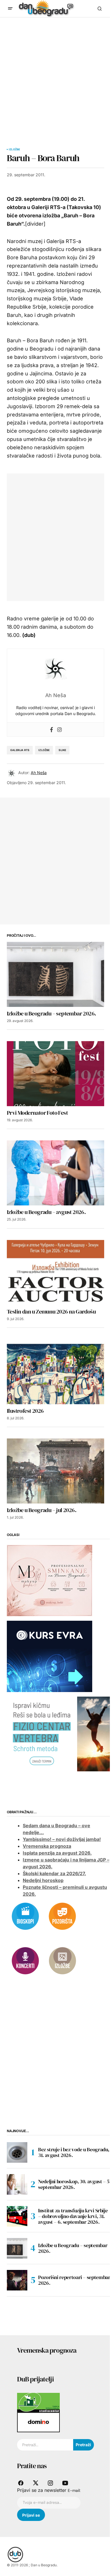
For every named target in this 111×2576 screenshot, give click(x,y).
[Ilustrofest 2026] (55, 1372)
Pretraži (83, 2445)
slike (62, 750)
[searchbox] (45, 2445)
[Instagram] (59, 730)
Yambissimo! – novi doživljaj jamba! (62, 1839)
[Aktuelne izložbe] (62, 1960)
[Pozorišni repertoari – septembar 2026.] (17, 2280)
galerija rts (20, 750)
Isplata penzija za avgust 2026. (57, 1853)
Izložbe (14, 149)
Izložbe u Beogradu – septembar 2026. (73, 2248)
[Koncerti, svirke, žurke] (25, 1960)
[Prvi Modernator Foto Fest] (55, 1074)
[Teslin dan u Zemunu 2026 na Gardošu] (55, 1272)
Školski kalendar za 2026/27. (54, 1873)
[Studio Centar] (38, 2402)
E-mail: (74, 2490)
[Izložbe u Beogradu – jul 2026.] (55, 1471)
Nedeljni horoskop (43, 1880)
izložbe (44, 750)
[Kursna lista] (50, 1580)
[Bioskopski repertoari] (25, 1916)
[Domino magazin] (38, 2422)
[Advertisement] (55, 76)
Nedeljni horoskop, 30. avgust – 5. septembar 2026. (75, 2184)
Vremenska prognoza (47, 1846)
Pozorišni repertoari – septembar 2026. (74, 2280)
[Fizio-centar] (59, 1733)
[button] (10, 9)
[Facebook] (52, 730)
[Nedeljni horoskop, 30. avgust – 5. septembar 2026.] (17, 2184)
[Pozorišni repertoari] (62, 1916)
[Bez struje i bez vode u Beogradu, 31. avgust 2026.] (17, 2152)
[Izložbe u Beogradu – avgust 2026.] (55, 1173)
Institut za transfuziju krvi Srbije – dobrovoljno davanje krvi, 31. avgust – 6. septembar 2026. (73, 2216)
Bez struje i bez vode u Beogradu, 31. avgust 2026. (74, 2152)
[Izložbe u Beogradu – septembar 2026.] (55, 974)
